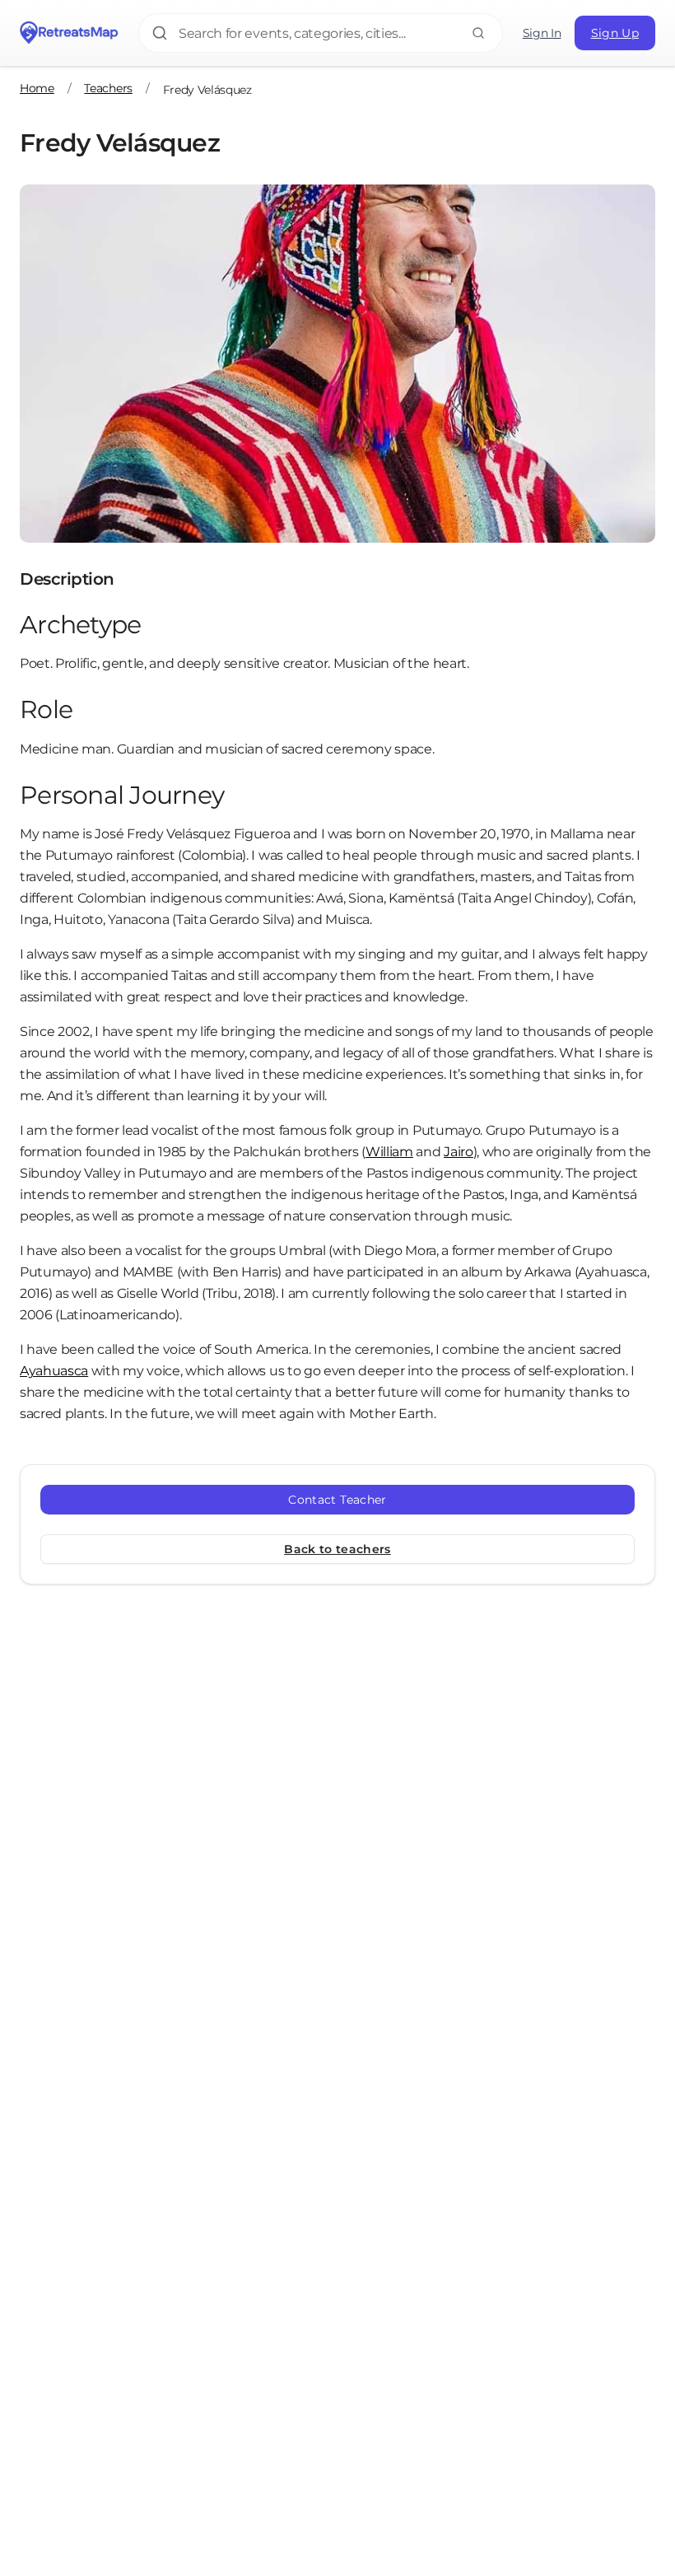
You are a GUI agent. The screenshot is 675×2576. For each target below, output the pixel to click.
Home (37, 88)
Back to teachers (337, 1549)
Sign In (542, 33)
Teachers (108, 88)
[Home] (69, 33)
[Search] (478, 33)
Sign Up (615, 33)
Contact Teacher (337, 1500)
